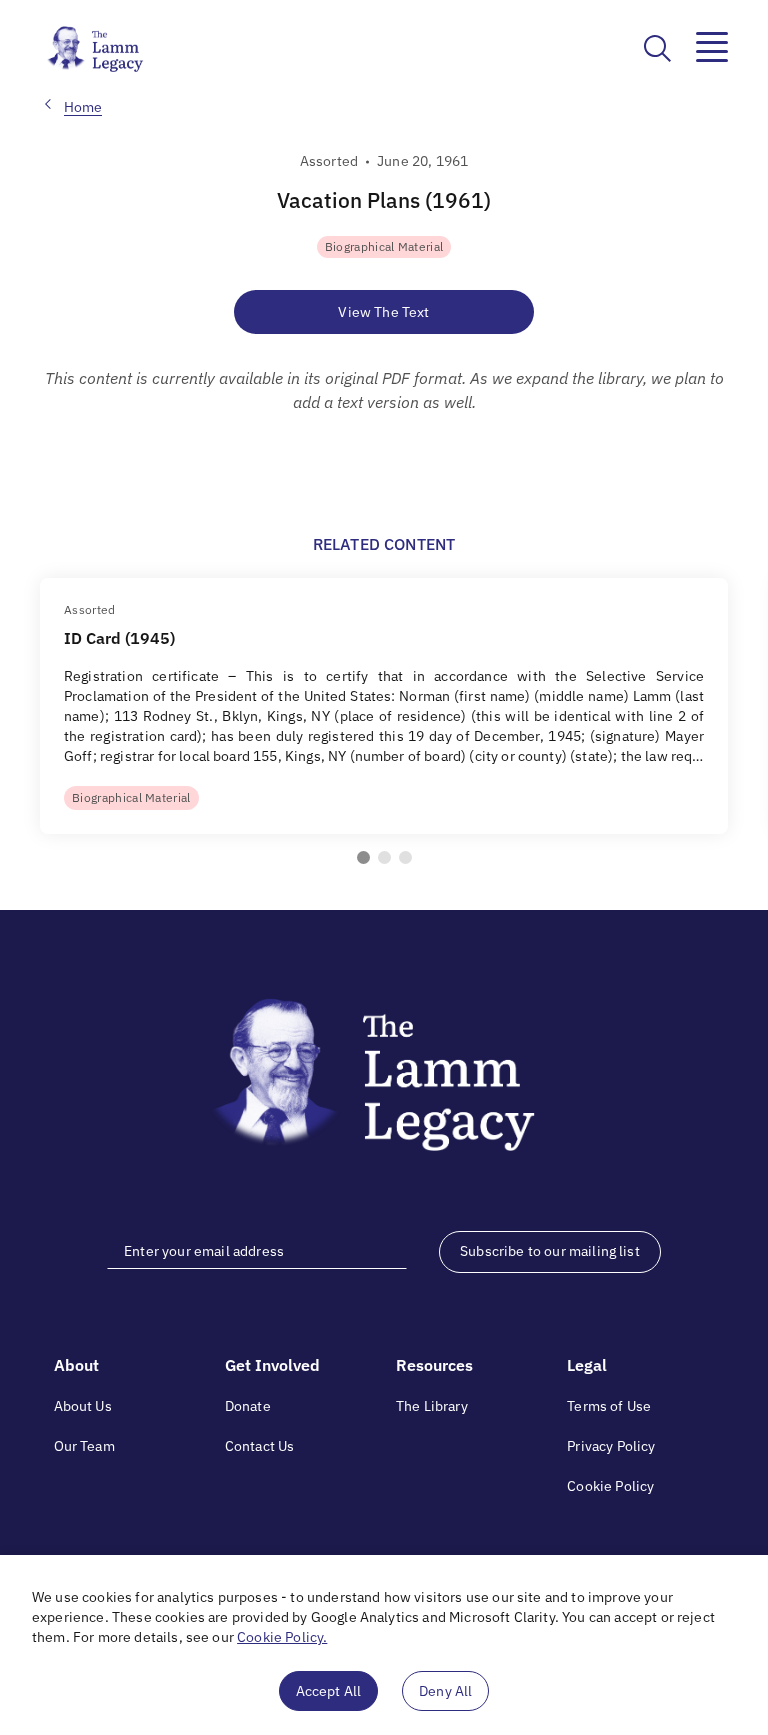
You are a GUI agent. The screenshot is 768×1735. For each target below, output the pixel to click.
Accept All (329, 1691)
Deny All (445, 1691)
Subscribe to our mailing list (550, 1251)
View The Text (383, 312)
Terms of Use (609, 1406)
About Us (83, 1406)
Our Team (84, 1446)
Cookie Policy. (282, 1637)
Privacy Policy (611, 1446)
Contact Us (260, 1446)
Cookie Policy (610, 1486)
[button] (363, 857)
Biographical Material (384, 246)
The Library (432, 1406)
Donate (248, 1406)
